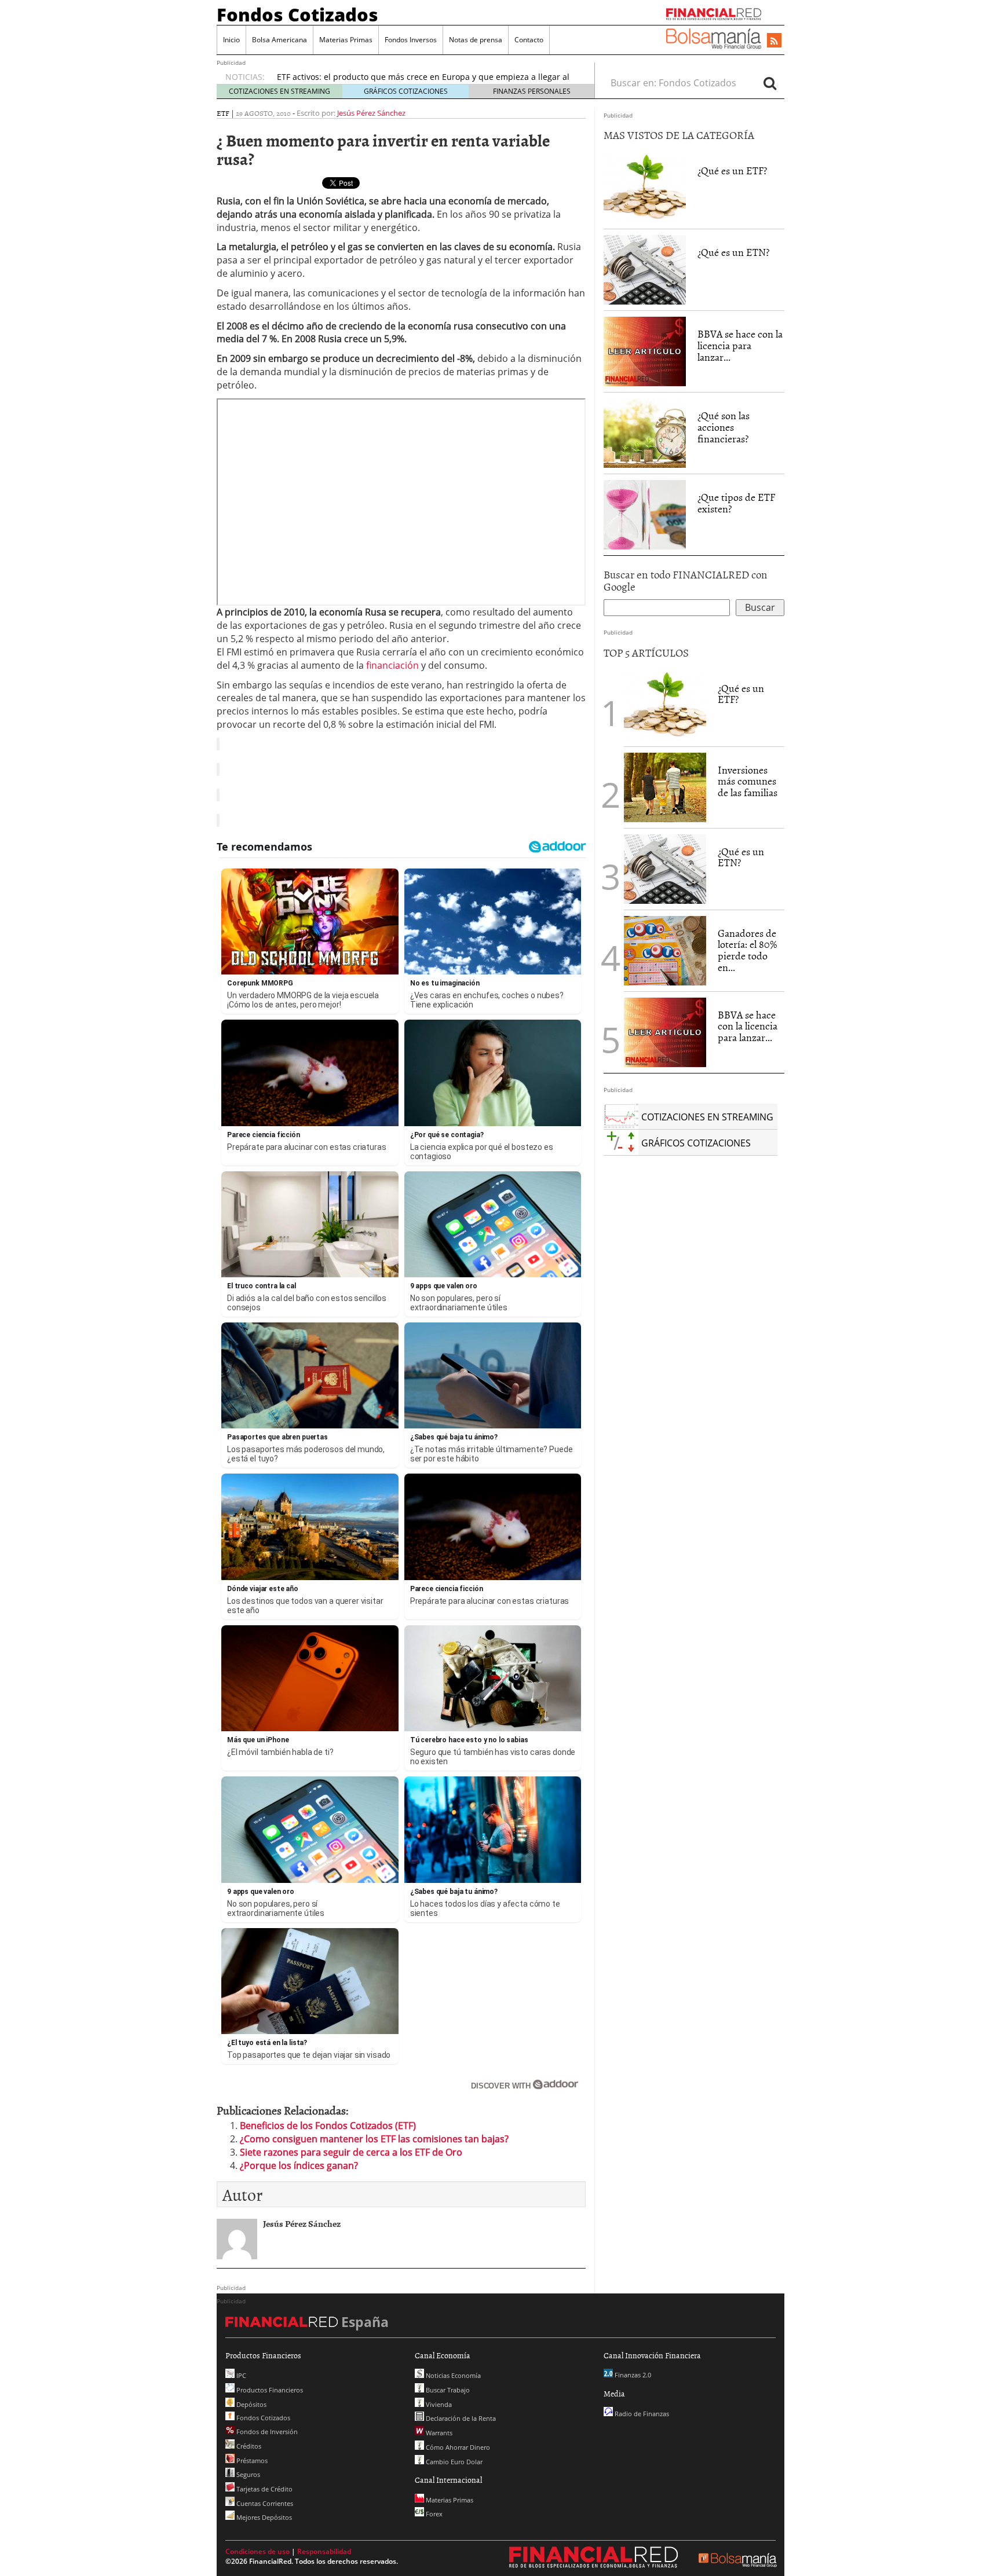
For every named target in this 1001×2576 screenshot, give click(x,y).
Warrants (438, 2433)
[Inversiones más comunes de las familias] (665, 787)
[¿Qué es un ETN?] (645, 270)
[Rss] (774, 41)
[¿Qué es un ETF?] (645, 188)
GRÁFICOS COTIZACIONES (406, 91)
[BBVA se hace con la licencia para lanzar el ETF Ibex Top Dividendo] (645, 351)
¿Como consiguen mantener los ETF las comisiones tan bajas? (374, 2139)
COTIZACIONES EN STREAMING (280, 91)
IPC (240, 2375)
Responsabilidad (324, 2551)
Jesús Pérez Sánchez (371, 113)
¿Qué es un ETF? (732, 171)
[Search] (770, 83)
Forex (433, 2514)
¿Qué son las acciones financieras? (724, 427)
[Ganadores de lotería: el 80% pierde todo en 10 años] (665, 951)
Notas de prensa (476, 40)
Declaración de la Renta (460, 2418)
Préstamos (251, 2460)
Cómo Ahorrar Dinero (457, 2447)
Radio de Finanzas (641, 2414)
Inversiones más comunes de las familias (748, 781)
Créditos (248, 2446)
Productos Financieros (269, 2390)
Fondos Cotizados (297, 14)
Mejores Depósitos (263, 2517)
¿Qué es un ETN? (733, 252)
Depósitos (251, 2404)
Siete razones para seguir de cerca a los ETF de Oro (351, 2152)
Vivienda (438, 2404)
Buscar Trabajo (447, 2390)
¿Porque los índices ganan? (299, 2165)
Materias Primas (346, 40)
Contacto (529, 40)
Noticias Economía (452, 2375)
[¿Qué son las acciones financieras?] (645, 433)
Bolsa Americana (280, 40)
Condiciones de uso (257, 2551)
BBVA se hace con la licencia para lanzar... (740, 345)
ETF (223, 113)
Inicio (231, 40)
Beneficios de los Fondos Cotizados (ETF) (328, 2126)
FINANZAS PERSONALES (532, 91)
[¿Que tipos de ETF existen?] (645, 515)
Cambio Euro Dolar (453, 2462)
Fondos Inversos (411, 40)
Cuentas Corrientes (264, 2503)
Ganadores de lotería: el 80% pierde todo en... (747, 950)
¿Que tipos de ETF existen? (736, 503)
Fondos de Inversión (266, 2432)
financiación (391, 665)
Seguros (247, 2474)
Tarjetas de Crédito (264, 2489)
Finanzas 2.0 (632, 2375)
